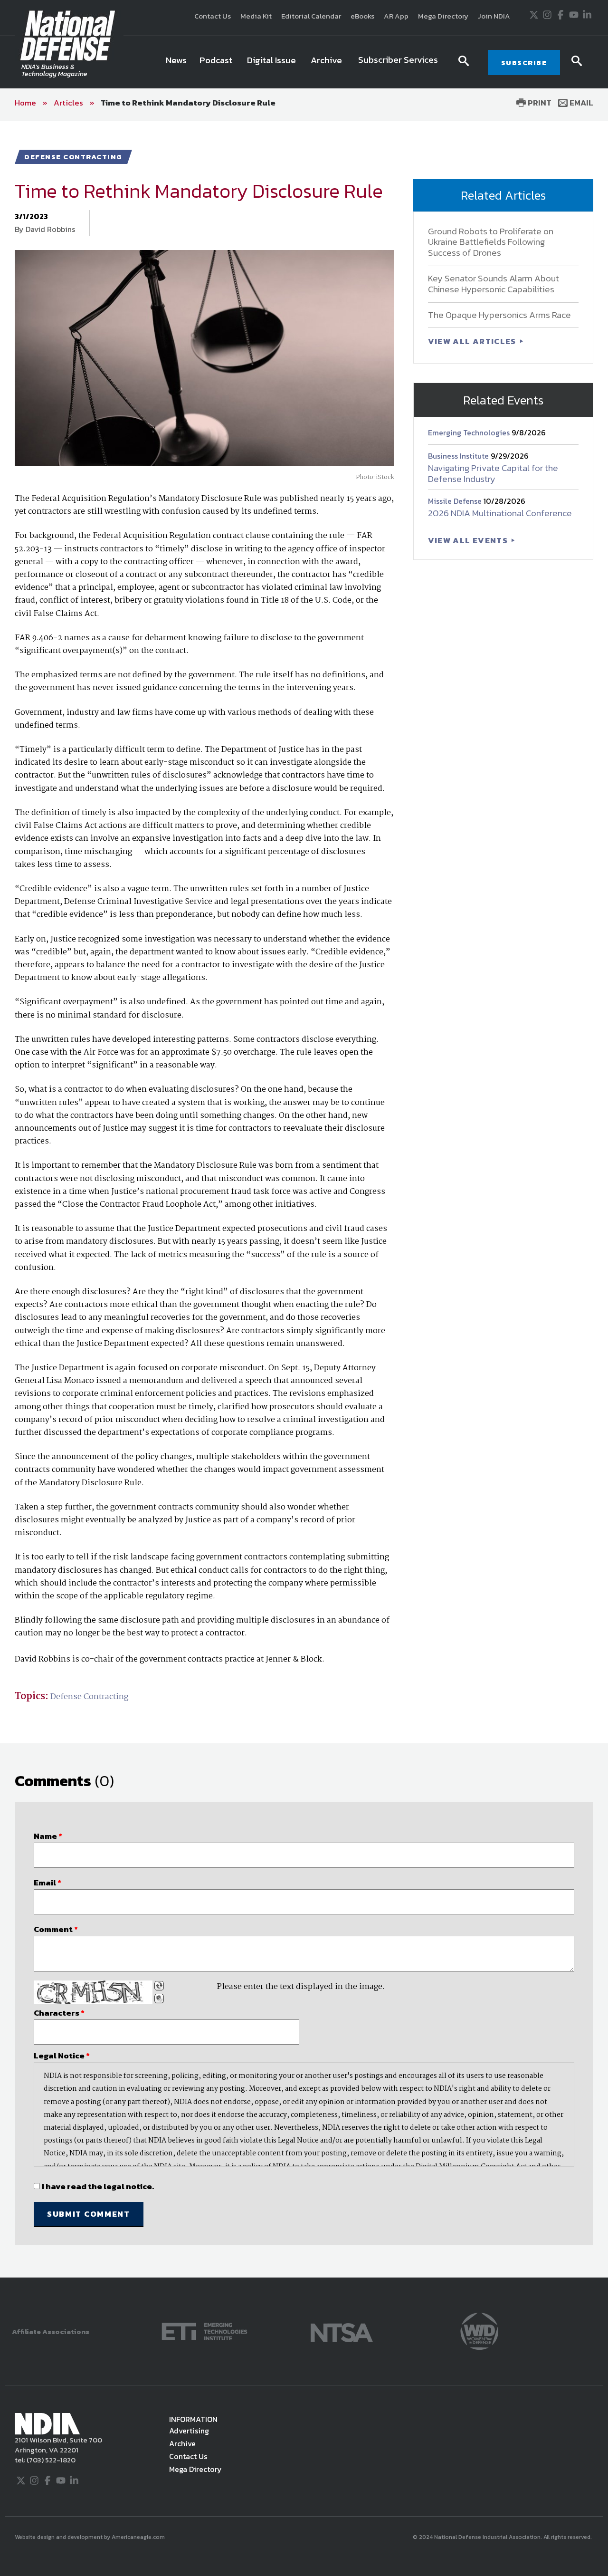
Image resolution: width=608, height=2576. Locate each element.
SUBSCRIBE (524, 62)
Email (580, 103)
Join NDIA (494, 16)
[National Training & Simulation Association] (342, 2331)
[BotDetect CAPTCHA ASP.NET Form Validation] (93, 1992)
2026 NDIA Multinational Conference (500, 513)
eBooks (362, 16)
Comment (56, 1929)
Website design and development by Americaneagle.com (90, 2537)
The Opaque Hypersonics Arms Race (499, 315)
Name (48, 1836)
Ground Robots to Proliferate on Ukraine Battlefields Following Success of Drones (491, 242)
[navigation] (304, 62)
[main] (304, 1199)
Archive (182, 2443)
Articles (68, 103)
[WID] (479, 2331)
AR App (396, 16)
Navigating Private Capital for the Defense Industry (493, 473)
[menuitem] (176, 62)
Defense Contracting (89, 1697)
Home (25, 103)
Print (539, 103)
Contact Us (213, 16)
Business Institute (459, 456)
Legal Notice (62, 2056)
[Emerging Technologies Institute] (204, 2331)
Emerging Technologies (470, 433)
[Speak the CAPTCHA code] (159, 1999)
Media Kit (256, 16)
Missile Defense (456, 501)
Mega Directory (443, 16)
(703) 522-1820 (50, 2460)
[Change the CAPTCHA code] (159, 1986)
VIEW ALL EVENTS (469, 540)
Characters (59, 2013)
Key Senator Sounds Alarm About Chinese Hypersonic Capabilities (494, 284)
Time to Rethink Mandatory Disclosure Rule (188, 103)
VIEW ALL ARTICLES (473, 341)
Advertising (189, 2431)
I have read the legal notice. (98, 2186)
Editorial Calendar (311, 16)
